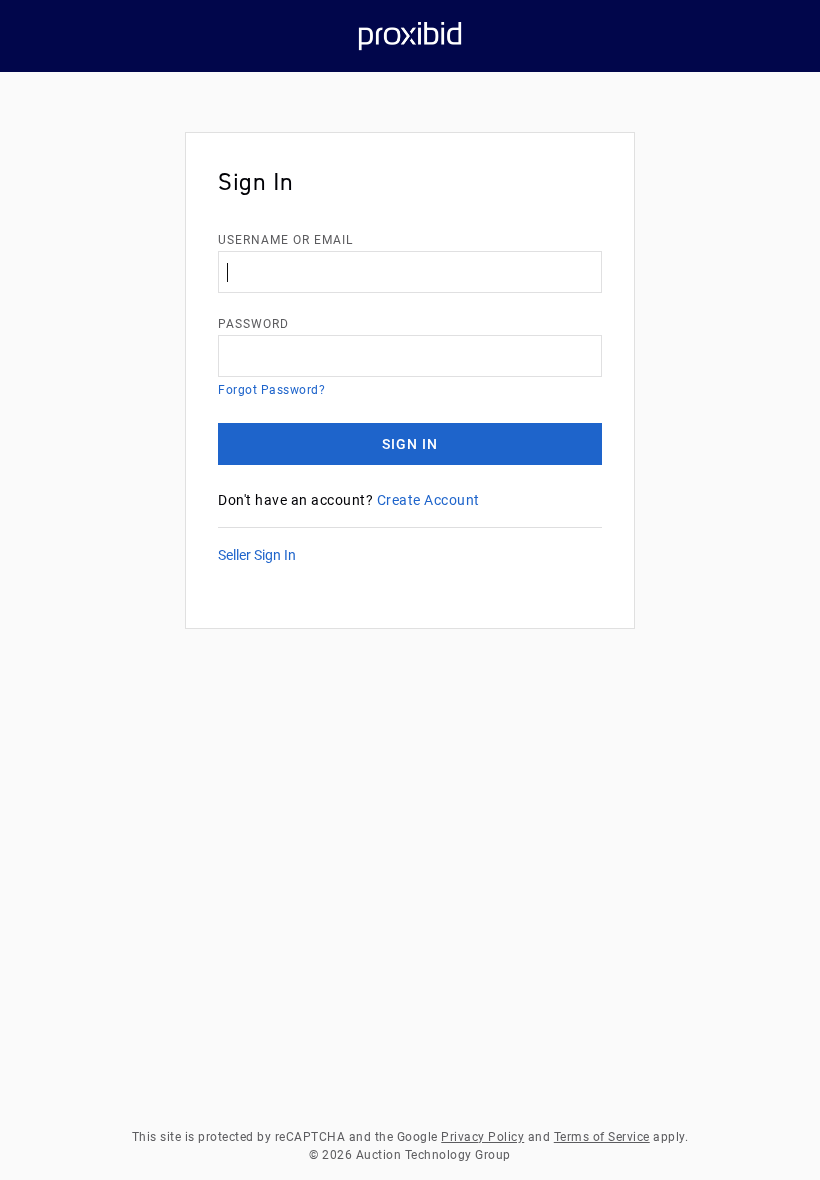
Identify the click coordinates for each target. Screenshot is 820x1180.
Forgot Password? (271, 390)
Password (253, 324)
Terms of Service (602, 1137)
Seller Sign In (257, 555)
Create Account (428, 500)
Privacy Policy (482, 1137)
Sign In (410, 444)
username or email (285, 240)
